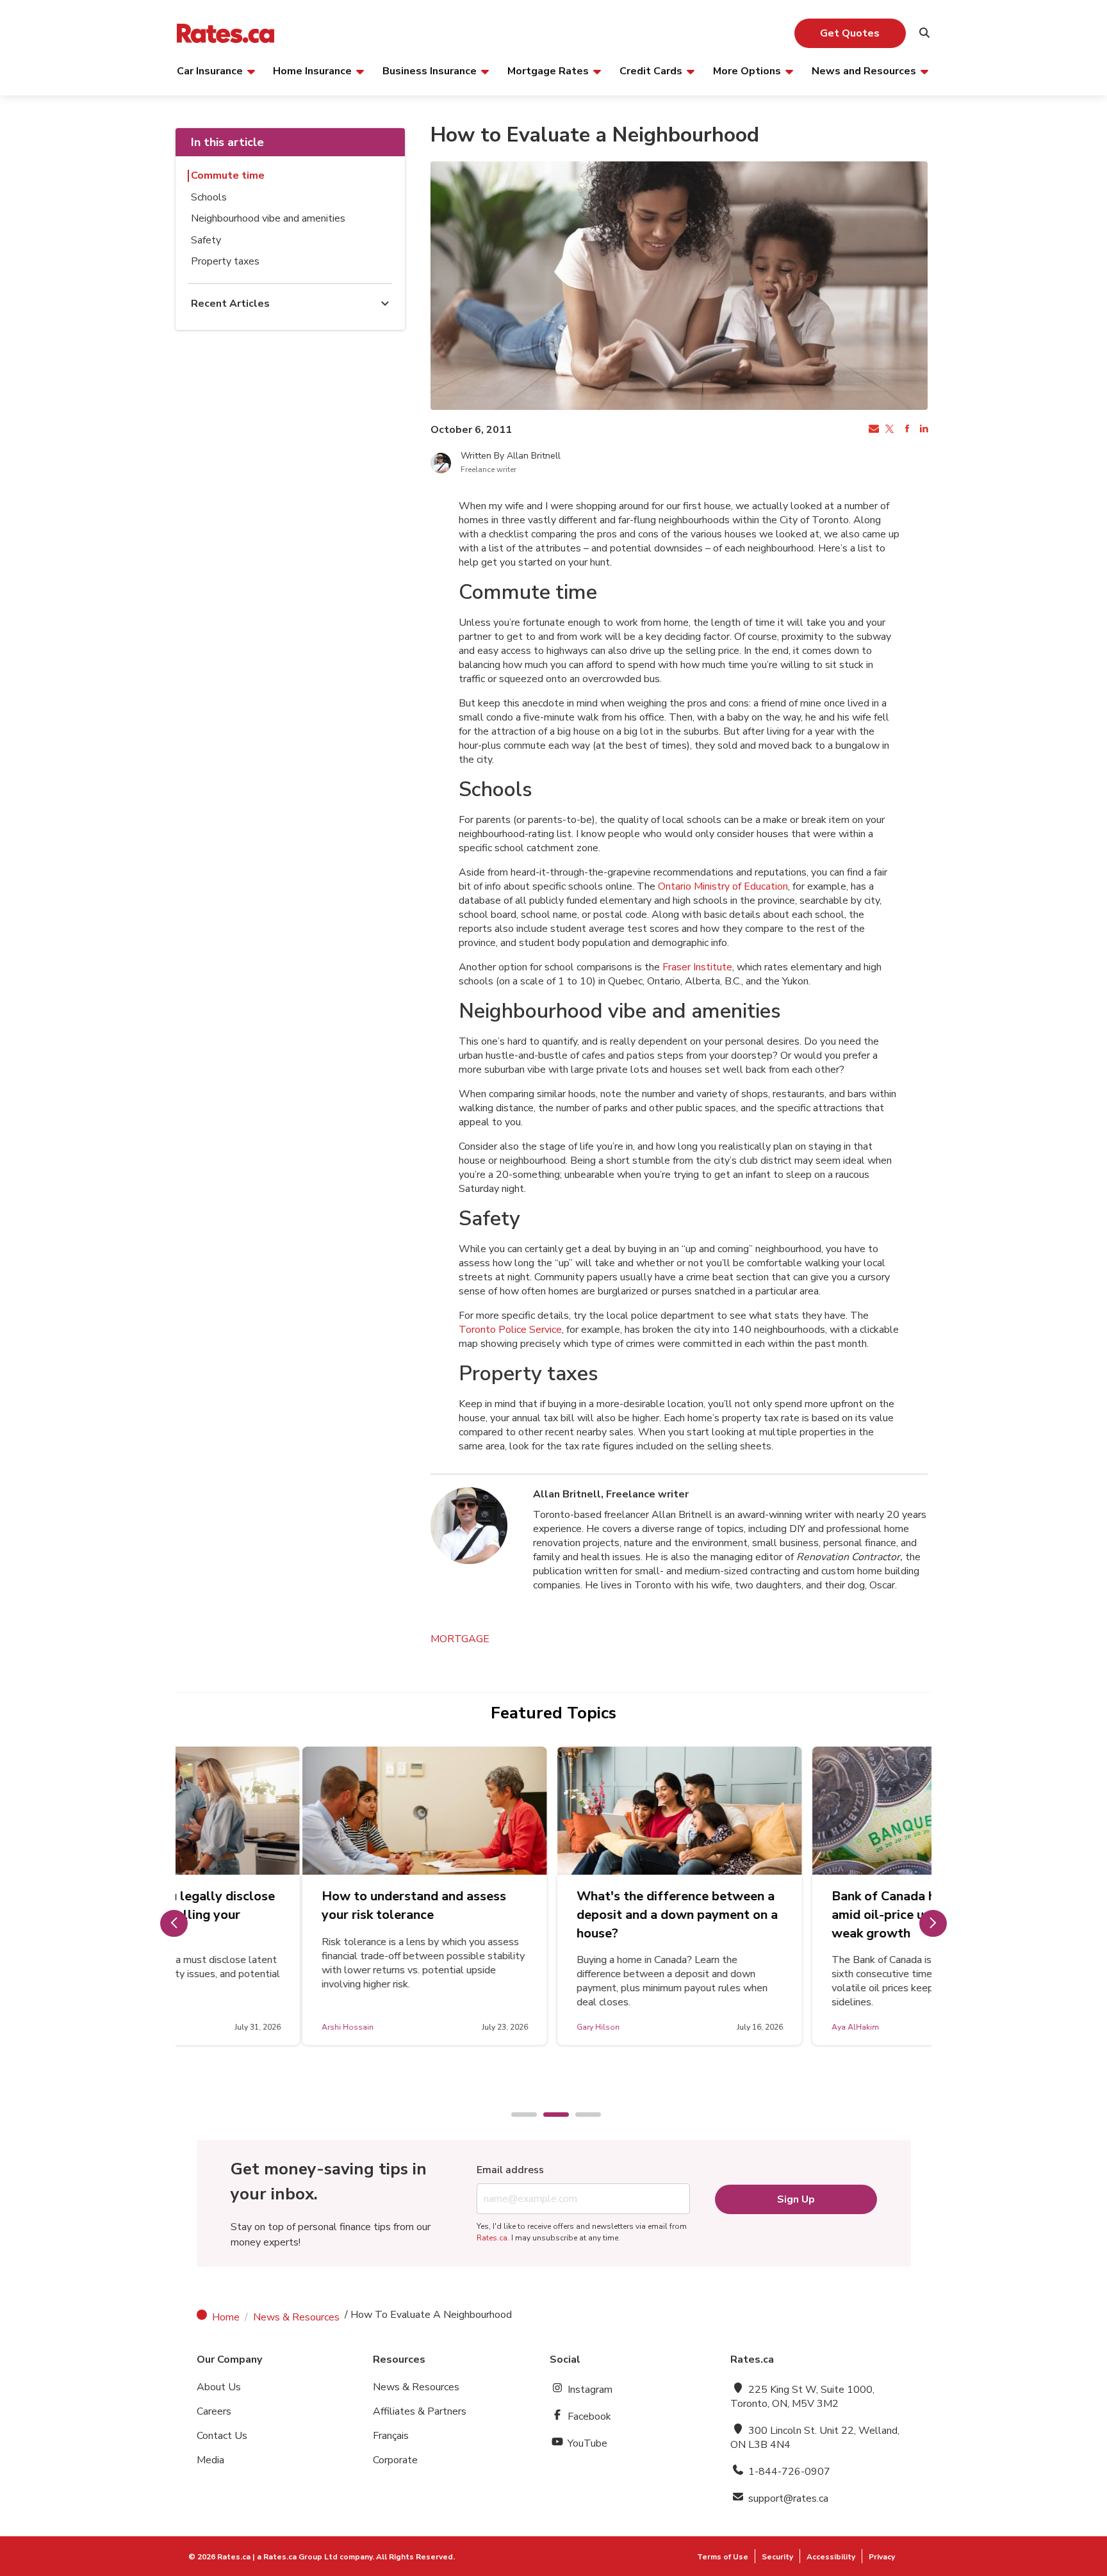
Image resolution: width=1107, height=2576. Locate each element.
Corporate (395, 2460)
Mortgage (460, 1639)
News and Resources (864, 70)
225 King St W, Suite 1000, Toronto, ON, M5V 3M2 (802, 2397)
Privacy (882, 2557)
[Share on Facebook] (906, 430)
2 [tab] (550, 2115)
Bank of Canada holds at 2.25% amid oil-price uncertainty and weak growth (799, 1915)
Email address (510, 2170)
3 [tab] (582, 2115)
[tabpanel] (299, 1896)
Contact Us (222, 2436)
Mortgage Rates (548, 70)
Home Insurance (312, 70)
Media (210, 2460)
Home (226, 2317)
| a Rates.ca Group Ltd (295, 2557)
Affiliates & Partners (420, 2411)
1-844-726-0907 (788, 2472)
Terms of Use (723, 2557)
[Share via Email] (873, 430)
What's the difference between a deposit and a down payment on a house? (551, 1915)
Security (777, 2557)
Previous (174, 1923)
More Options (747, 70)
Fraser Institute (697, 967)
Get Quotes (850, 33)
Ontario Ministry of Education (723, 886)
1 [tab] (518, 2115)
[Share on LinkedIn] (922, 430)
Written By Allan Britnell (511, 456)
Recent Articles (230, 304)
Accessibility (831, 2557)
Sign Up (796, 2199)
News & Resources (296, 2317)
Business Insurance (430, 70)
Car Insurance (210, 70)
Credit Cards (651, 70)
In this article (227, 142)
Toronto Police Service (510, 1330)
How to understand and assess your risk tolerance (288, 1905)
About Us (219, 2387)
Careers (214, 2411)
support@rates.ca (787, 2499)
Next (933, 1923)
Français (391, 2436)
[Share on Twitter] (889, 430)
